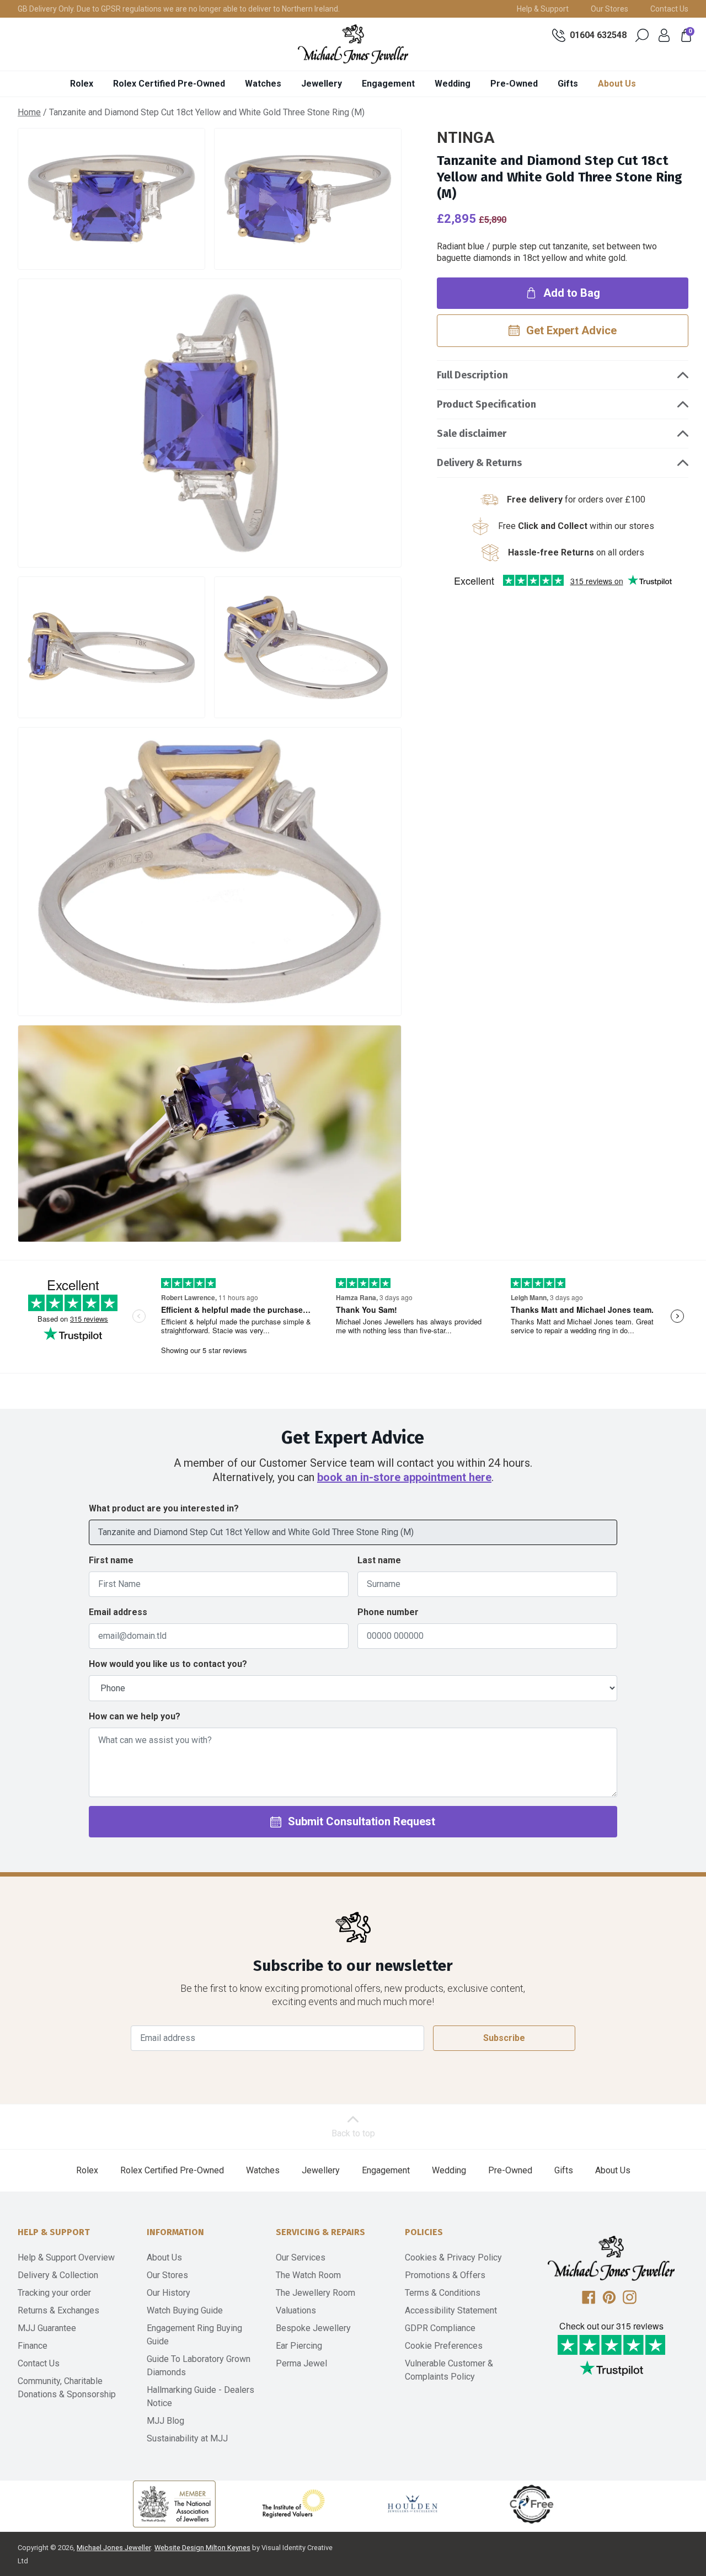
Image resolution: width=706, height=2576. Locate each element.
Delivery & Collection (58, 2275)
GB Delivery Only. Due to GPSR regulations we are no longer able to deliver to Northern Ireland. (179, 9)
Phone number (388, 1612)
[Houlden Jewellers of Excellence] (413, 2504)
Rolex (82, 84)
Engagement (388, 84)
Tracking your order (54, 2293)
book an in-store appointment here (404, 1477)
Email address (118, 1612)
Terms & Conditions (443, 2293)
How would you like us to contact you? (168, 1664)
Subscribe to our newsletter (353, 1966)
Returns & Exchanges (58, 2310)
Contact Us (669, 9)
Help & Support (543, 9)
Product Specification (486, 404)
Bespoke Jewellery (313, 2328)
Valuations (296, 2310)
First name (111, 1560)
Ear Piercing (299, 2346)
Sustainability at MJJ (187, 2438)
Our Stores (609, 9)
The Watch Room (308, 2275)
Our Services (301, 2257)
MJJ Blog (165, 2421)
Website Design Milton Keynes (202, 2548)
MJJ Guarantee (47, 2328)
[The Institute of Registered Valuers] (293, 2504)
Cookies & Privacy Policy (453, 2257)
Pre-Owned (514, 84)
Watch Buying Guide (185, 2310)
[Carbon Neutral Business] (532, 2504)
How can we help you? (135, 1716)
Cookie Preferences (444, 2346)
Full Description (472, 375)
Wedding (453, 84)
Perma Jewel (301, 2363)
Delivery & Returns (479, 463)
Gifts (568, 84)
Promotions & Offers (445, 2275)
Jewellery (322, 84)
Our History (169, 2293)
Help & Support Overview (66, 2257)
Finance (33, 2346)
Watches (263, 84)
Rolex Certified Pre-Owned (169, 84)
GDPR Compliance (440, 2328)
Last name (379, 1560)
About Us (617, 84)
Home (29, 112)
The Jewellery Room (315, 2293)
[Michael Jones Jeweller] (353, 44)
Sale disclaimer (472, 434)
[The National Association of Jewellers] (174, 2504)
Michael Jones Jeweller (114, 2548)
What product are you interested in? (164, 1508)
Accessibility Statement (451, 2310)
